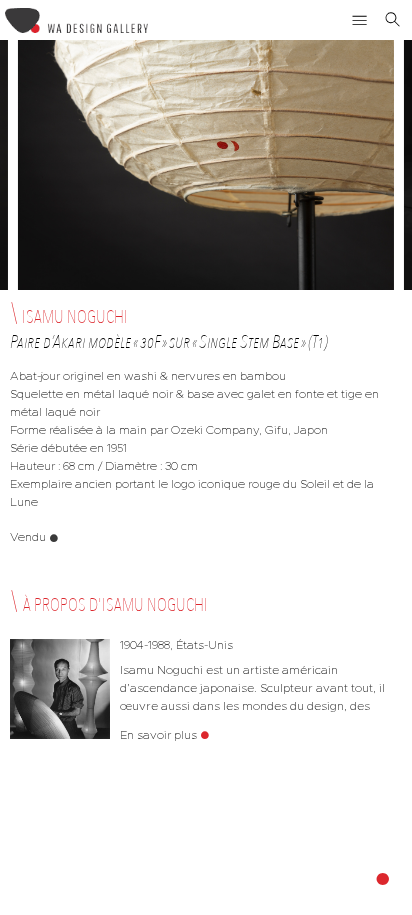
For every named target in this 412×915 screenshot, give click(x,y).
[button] (360, 20)
